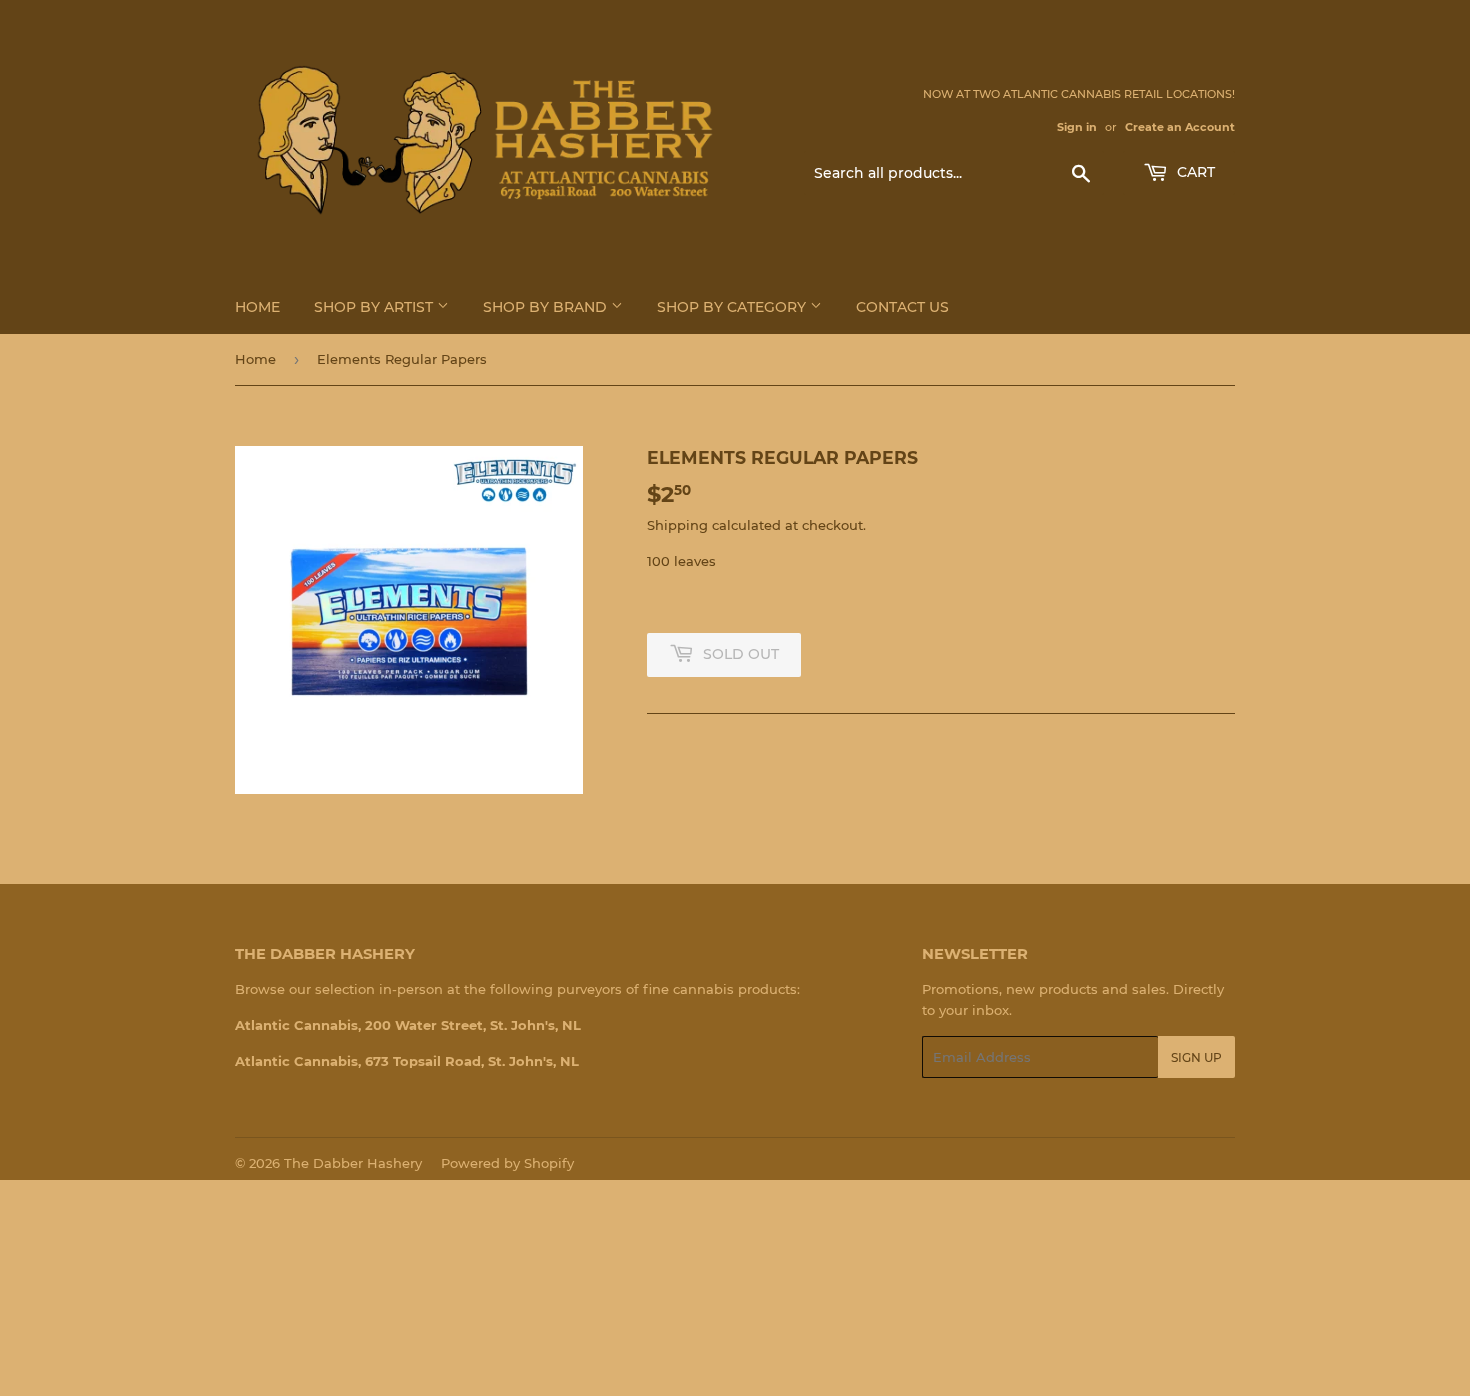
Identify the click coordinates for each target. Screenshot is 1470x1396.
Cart (1194, 172)
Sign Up (1196, 1057)
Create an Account (1180, 127)
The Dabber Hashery (353, 1163)
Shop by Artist (375, 307)
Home (257, 307)
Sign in (1077, 127)
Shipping (677, 525)
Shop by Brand (547, 307)
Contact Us (902, 307)
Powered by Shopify (507, 1163)
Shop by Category (733, 307)
